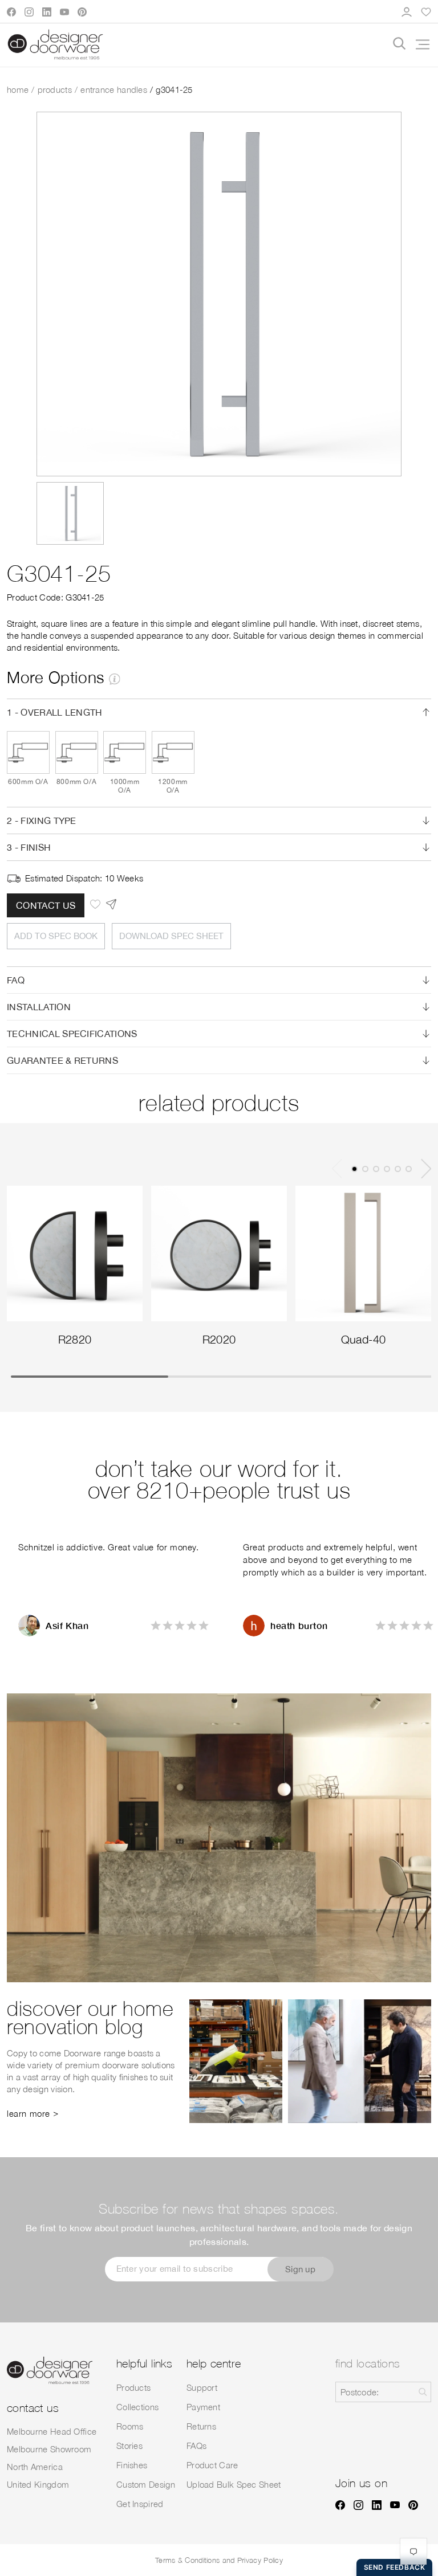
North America (35, 2467)
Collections (137, 2407)
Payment (203, 2407)
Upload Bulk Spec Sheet (234, 2484)
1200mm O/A (173, 786)
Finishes (132, 2465)
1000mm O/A (125, 786)
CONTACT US (46, 905)
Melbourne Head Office (52, 2431)
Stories (129, 2446)
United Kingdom (38, 2484)
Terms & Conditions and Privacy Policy (219, 2560)
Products (55, 89)
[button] (419, 44)
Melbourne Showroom (49, 2449)
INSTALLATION (39, 1007)
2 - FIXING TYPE (42, 820)
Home (18, 89)
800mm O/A (76, 781)
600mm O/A (28, 781)
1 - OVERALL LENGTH (55, 712)
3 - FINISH (29, 847)
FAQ (16, 980)
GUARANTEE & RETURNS (62, 1060)
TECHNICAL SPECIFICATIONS (72, 1034)
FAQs (196, 2446)
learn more (29, 2113)
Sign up (300, 2269)
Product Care (212, 2465)
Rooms (130, 2426)
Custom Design (146, 2484)
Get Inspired (140, 2504)
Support (202, 2387)
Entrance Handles (114, 89)
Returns (201, 2426)
